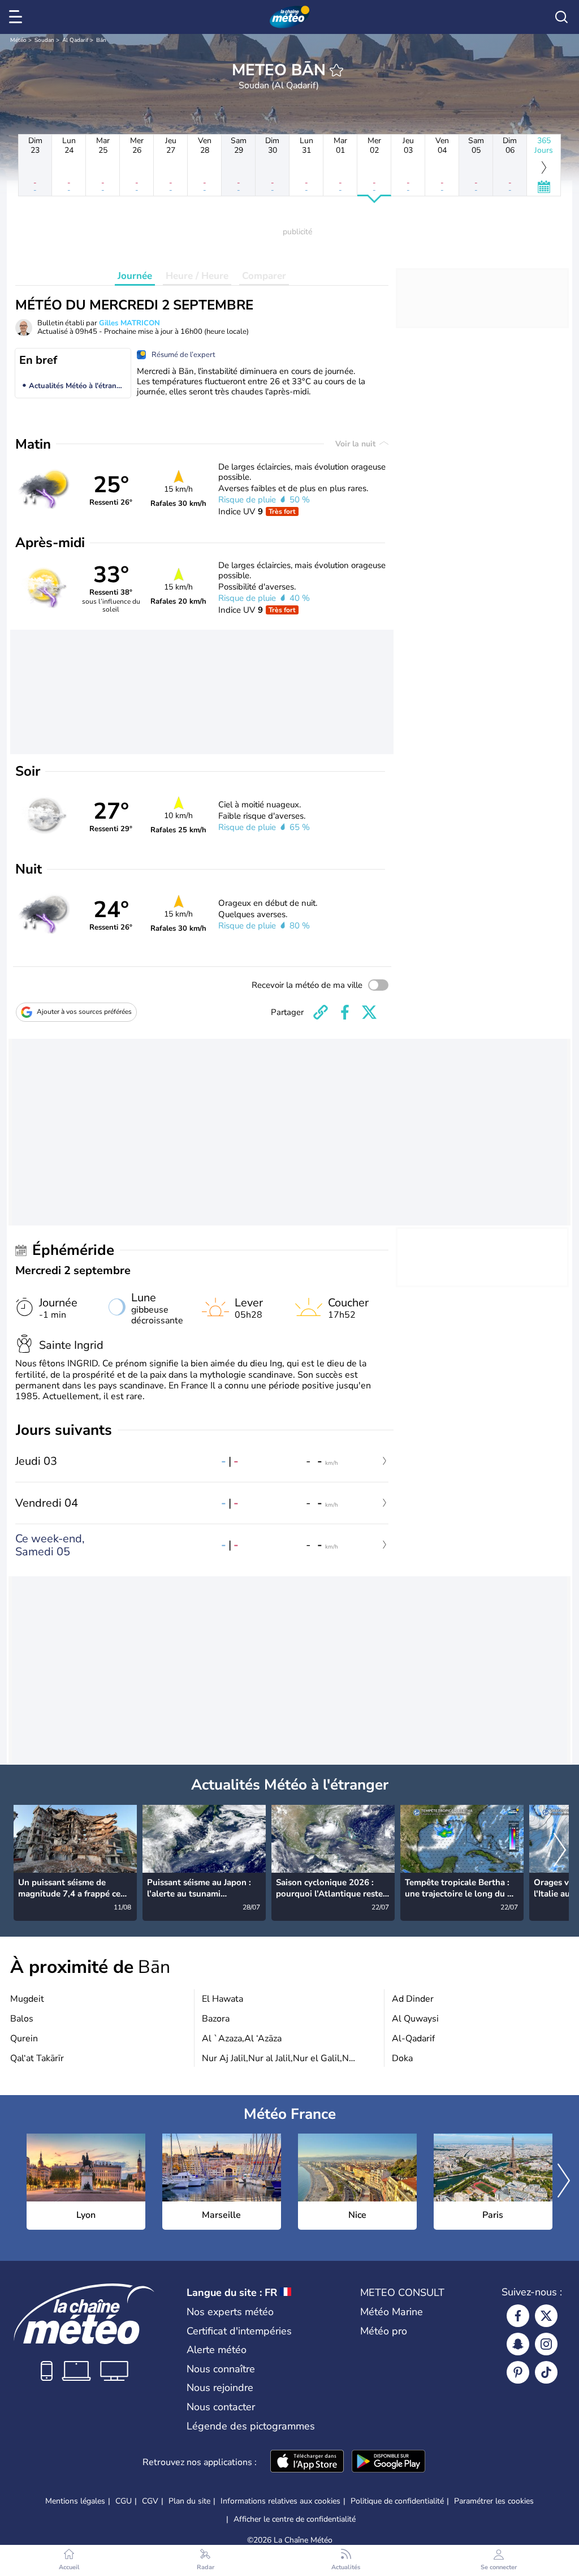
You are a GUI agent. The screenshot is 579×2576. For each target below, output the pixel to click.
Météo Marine (392, 2312)
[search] (561, 17)
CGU (124, 2501)
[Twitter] (546, 2316)
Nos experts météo (230, 2312)
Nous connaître (221, 2369)
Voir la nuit (357, 444)
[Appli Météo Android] (388, 2462)
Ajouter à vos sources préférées (84, 1012)
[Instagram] (546, 2344)
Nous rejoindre (220, 2388)
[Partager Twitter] (369, 1012)
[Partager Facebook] (345, 1012)
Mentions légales (75, 2501)
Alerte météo (217, 2350)
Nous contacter (221, 2407)
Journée (135, 276)
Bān (101, 40)
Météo (18, 40)
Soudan (44, 40)
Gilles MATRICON (129, 323)
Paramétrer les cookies (494, 2501)
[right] (560, 1851)
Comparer (264, 276)
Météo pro (384, 2331)
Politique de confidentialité (397, 2501)
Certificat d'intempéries (239, 2331)
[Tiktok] (546, 2372)
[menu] (18, 17)
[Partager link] (321, 1012)
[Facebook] (518, 2316)
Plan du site (189, 2501)
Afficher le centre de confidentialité (295, 2519)
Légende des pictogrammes (251, 2426)
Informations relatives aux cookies (280, 2501)
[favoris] (336, 70)
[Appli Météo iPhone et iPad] (307, 2462)
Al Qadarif (75, 40)
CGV (150, 2501)
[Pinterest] (518, 2372)
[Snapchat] (518, 2344)
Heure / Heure (197, 276)
